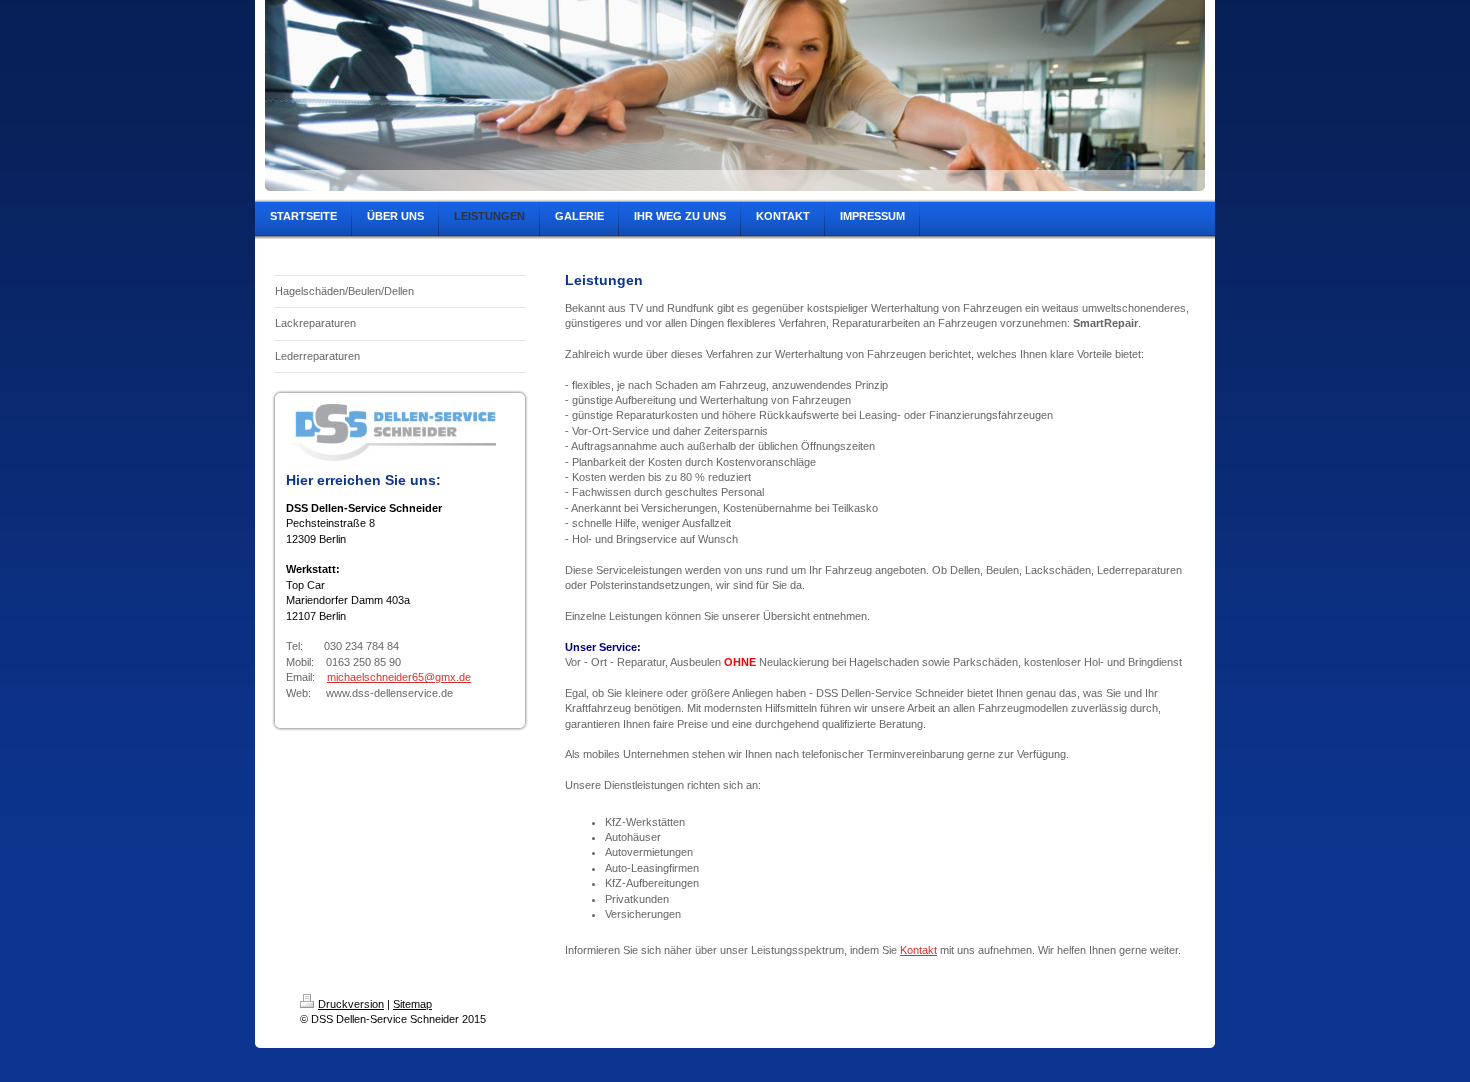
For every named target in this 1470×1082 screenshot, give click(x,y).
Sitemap (412, 1004)
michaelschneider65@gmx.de (399, 677)
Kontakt (918, 950)
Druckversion (351, 1004)
